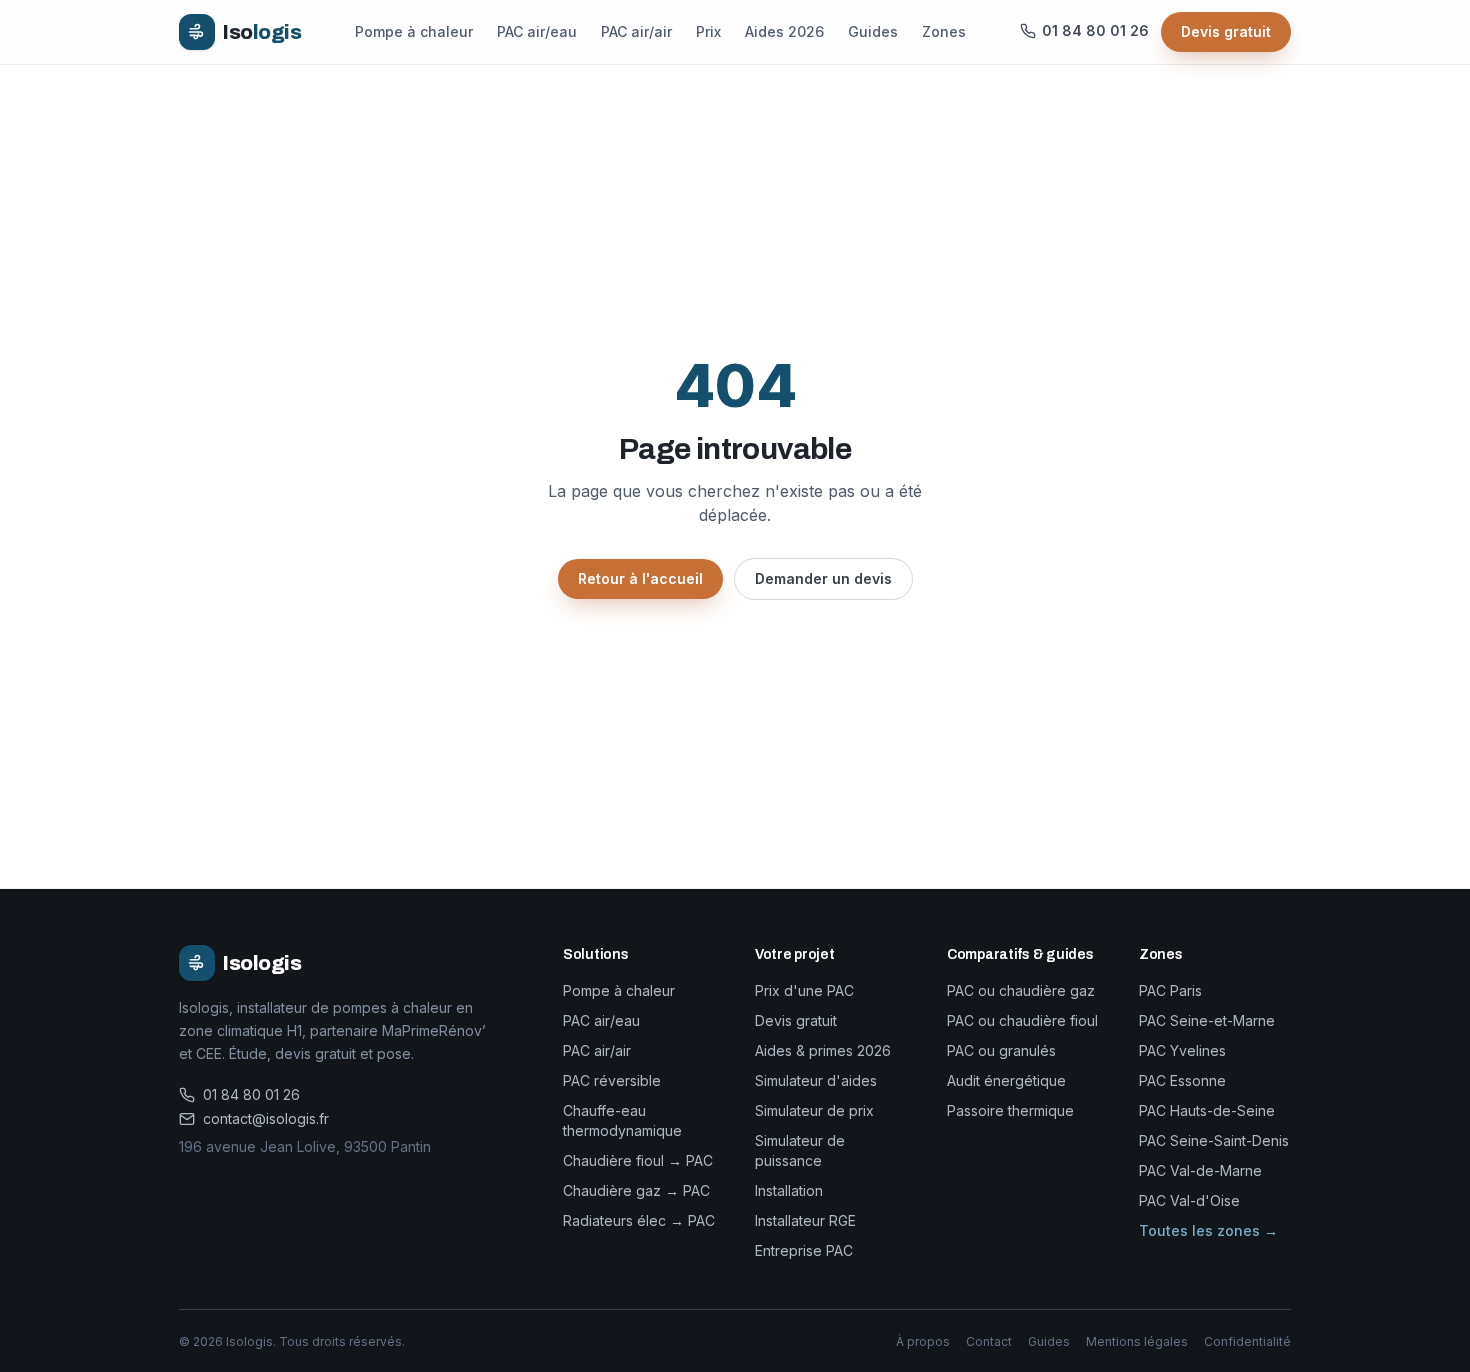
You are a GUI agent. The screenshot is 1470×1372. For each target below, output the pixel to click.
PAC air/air (636, 31)
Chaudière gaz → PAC (636, 1190)
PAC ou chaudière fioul (1022, 1020)
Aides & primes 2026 (823, 1050)
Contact (989, 1341)
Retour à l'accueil (640, 578)
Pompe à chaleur (414, 31)
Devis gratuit (1226, 31)
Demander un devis (823, 578)
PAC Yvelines (1182, 1050)
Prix (708, 31)
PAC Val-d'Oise (1189, 1200)
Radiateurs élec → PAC (639, 1220)
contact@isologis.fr (266, 1118)
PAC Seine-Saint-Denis (1214, 1140)
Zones (944, 31)
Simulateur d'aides (816, 1080)
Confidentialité (1247, 1341)
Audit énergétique (1006, 1080)
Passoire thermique (1010, 1110)
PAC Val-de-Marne (1200, 1170)
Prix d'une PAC (804, 990)
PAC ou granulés (1001, 1050)
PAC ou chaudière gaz (1021, 990)
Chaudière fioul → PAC (638, 1160)
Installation (789, 1190)
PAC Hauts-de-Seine (1207, 1110)
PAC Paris (1170, 990)
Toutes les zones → (1208, 1230)
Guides (873, 31)
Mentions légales (1137, 1341)
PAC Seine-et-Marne (1207, 1020)
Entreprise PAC (804, 1250)
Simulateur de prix (814, 1110)
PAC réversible (612, 1080)
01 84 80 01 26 (251, 1094)
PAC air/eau (537, 31)
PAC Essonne (1182, 1080)
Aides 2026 (784, 31)
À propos (923, 1341)
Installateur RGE (805, 1220)
